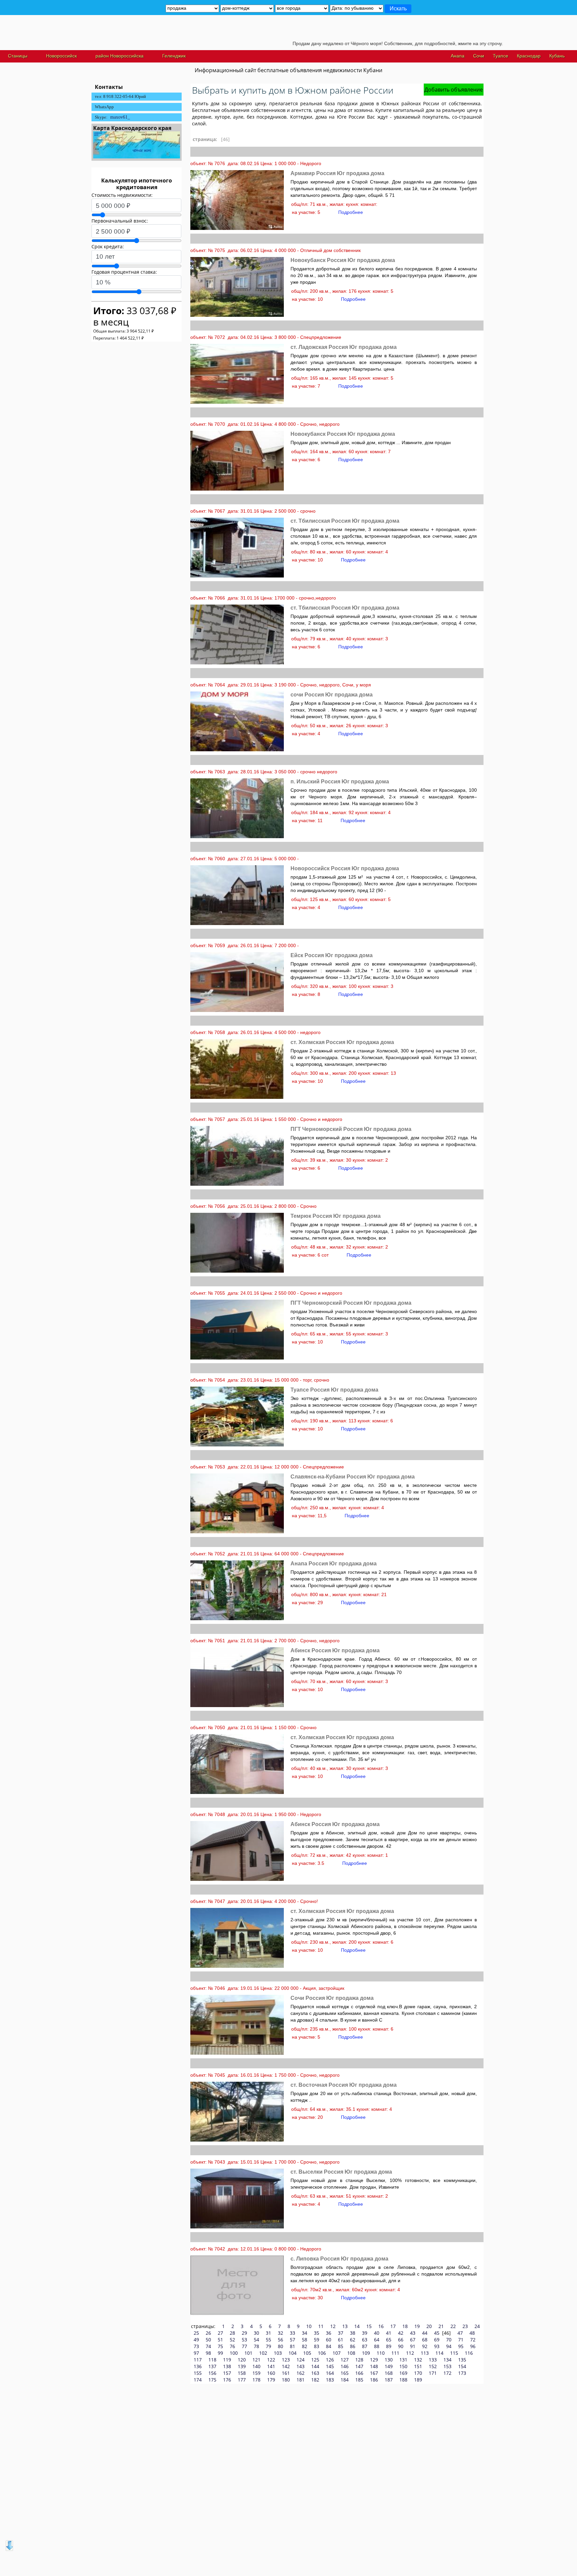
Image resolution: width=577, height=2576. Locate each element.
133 (433, 2360)
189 (418, 2380)
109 (366, 2353)
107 (337, 2353)
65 (389, 2340)
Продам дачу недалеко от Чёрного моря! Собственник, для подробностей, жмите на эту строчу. (333, 43)
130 (389, 2360)
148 (374, 2366)
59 (317, 2340)
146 (345, 2366)
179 (271, 2380)
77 (244, 2346)
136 (198, 2366)
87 (365, 2346)
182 (315, 2380)
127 (345, 2360)
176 (227, 2380)
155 (198, 2373)
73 (196, 2346)
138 (227, 2366)
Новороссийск (61, 56)
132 (418, 2360)
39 (365, 2333)
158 (242, 2373)
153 (447, 2366)
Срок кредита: (108, 246)
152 (433, 2366)
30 (256, 2333)
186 (374, 2380)
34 (305, 2333)
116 (469, 2353)
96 (473, 2346)
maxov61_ (120, 117)
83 (317, 2346)
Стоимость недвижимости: (122, 195)
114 (439, 2353)
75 (220, 2346)
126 (330, 2360)
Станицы (18, 56)
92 (425, 2346)
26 (208, 2333)
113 (425, 2353)
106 (322, 2353)
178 (256, 2380)
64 (377, 2340)
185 (359, 2380)
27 (220, 2333)
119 (227, 2360)
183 (330, 2380)
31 (268, 2333)
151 (418, 2366)
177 (242, 2380)
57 (293, 2340)
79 (268, 2346)
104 (293, 2353)
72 (473, 2340)
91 (413, 2346)
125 (315, 2360)
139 (242, 2366)
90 (401, 2346)
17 (393, 2326)
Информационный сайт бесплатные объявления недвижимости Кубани (288, 70)
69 (437, 2340)
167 (374, 2373)
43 (413, 2333)
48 (472, 2333)
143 (301, 2366)
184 (345, 2380)
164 (330, 2373)
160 (271, 2373)
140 (256, 2366)
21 (441, 2326)
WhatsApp (104, 107)
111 (395, 2353)
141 (271, 2366)
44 (425, 2333)
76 (232, 2346)
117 (198, 2360)
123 (286, 2360)
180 (286, 2380)
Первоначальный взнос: (120, 221)
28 (232, 2333)
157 (227, 2373)
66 (401, 2340)
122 (271, 2360)
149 (389, 2366)
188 (403, 2380)
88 (377, 2346)
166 (359, 2373)
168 (389, 2373)
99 (220, 2353)
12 (333, 2326)
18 (405, 2326)
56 (280, 2340)
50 (208, 2340)
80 (280, 2346)
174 (198, 2380)
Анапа (458, 56)
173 (462, 2373)
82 (305, 2346)
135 (462, 2360)
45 (437, 2333)
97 (196, 2353)
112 (410, 2353)
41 (389, 2333)
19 (417, 2326)
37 (341, 2333)
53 (244, 2340)
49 (196, 2340)
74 (208, 2346)
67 (413, 2340)
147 (359, 2366)
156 (212, 2373)
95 (461, 2346)
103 (278, 2353)
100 (234, 2353)
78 (256, 2346)
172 (447, 2373)
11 (321, 2326)
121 (256, 2360)
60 (329, 2340)
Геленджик (174, 56)
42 (401, 2333)
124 (301, 2360)
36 (329, 2333)
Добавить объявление (454, 90)
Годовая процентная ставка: (124, 272)
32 (280, 2333)
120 (242, 2360)
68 (425, 2340)
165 (345, 2373)
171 (433, 2373)
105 (307, 2353)
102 (263, 2353)
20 (429, 2326)
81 (293, 2346)
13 (345, 2326)
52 (232, 2340)
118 (212, 2360)
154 (462, 2366)
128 (359, 2360)
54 (256, 2340)
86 (353, 2346)
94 (449, 2346)
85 (341, 2346)
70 (449, 2340)
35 (317, 2333)
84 (329, 2346)
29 (244, 2333)
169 (403, 2373)
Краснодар (529, 56)
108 (351, 2353)
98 (208, 2353)
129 (374, 2360)
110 (381, 2353)
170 (418, 2373)
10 (309, 2326)
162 (301, 2373)
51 (220, 2340)
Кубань (557, 56)
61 (341, 2340)
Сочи (479, 56)
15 (369, 2326)
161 (286, 2373)
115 (454, 2353)
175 (212, 2380)
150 (403, 2366)
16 (381, 2326)
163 (315, 2373)
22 (453, 2326)
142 (286, 2366)
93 (437, 2346)
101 (248, 2353)
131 (403, 2360)
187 (389, 2380)
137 (212, 2366)
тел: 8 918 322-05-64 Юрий (120, 96)
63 (365, 2340)
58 (305, 2340)
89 (389, 2346)
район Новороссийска (120, 56)
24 (477, 2326)
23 (465, 2326)
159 (256, 2373)
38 (353, 2333)
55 (268, 2340)
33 (293, 2333)
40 (377, 2333)
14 (357, 2326)
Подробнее (351, 212)
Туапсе (501, 56)
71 (461, 2340)
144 (315, 2366)
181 (301, 2380)
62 (353, 2340)
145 (330, 2366)
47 (460, 2333)
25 (196, 2333)
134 (447, 2360)
